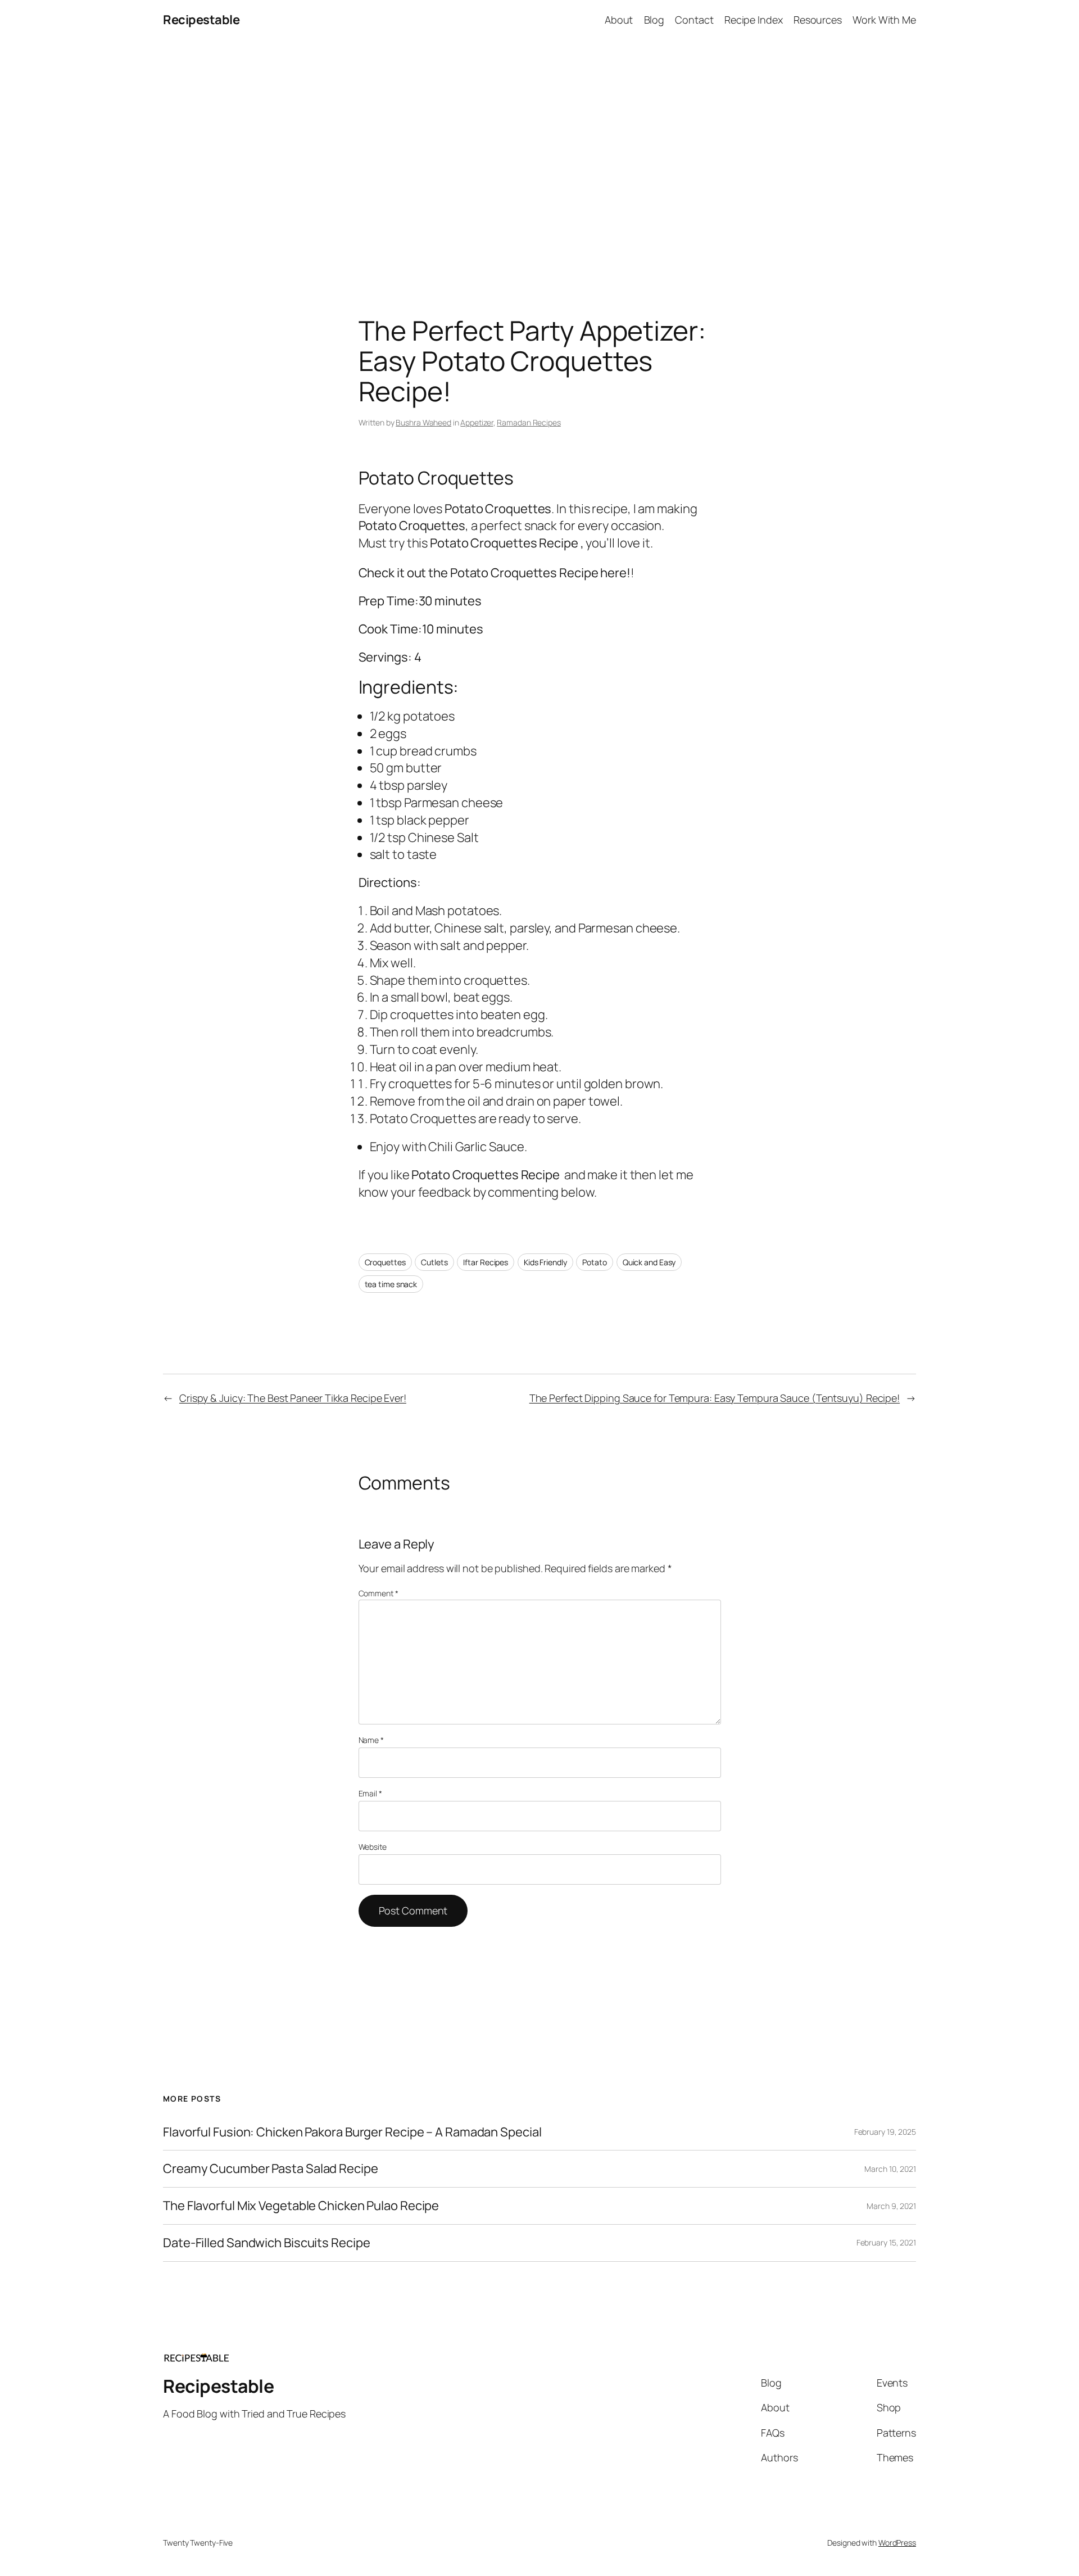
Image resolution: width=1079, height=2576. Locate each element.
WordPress (897, 2543)
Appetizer (477, 422)
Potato (594, 1262)
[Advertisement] (539, 158)
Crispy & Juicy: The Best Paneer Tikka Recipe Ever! (293, 1398)
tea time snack (391, 1284)
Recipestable (201, 20)
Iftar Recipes (486, 1262)
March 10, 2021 (890, 2169)
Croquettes (385, 1262)
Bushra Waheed (423, 422)
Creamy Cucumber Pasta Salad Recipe (271, 2169)
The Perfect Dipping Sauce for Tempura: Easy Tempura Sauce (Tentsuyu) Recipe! (715, 1398)
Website (373, 1847)
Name (371, 1740)
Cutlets (434, 1262)
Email (370, 1793)
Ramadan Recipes (529, 422)
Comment (378, 1593)
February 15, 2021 (886, 2242)
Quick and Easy (649, 1262)
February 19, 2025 (885, 2132)
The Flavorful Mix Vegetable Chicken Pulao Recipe (301, 2206)
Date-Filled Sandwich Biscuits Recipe (266, 2243)
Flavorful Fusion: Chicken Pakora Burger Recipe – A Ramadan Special (352, 2132)
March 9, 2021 (891, 2206)
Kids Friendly (545, 1262)
